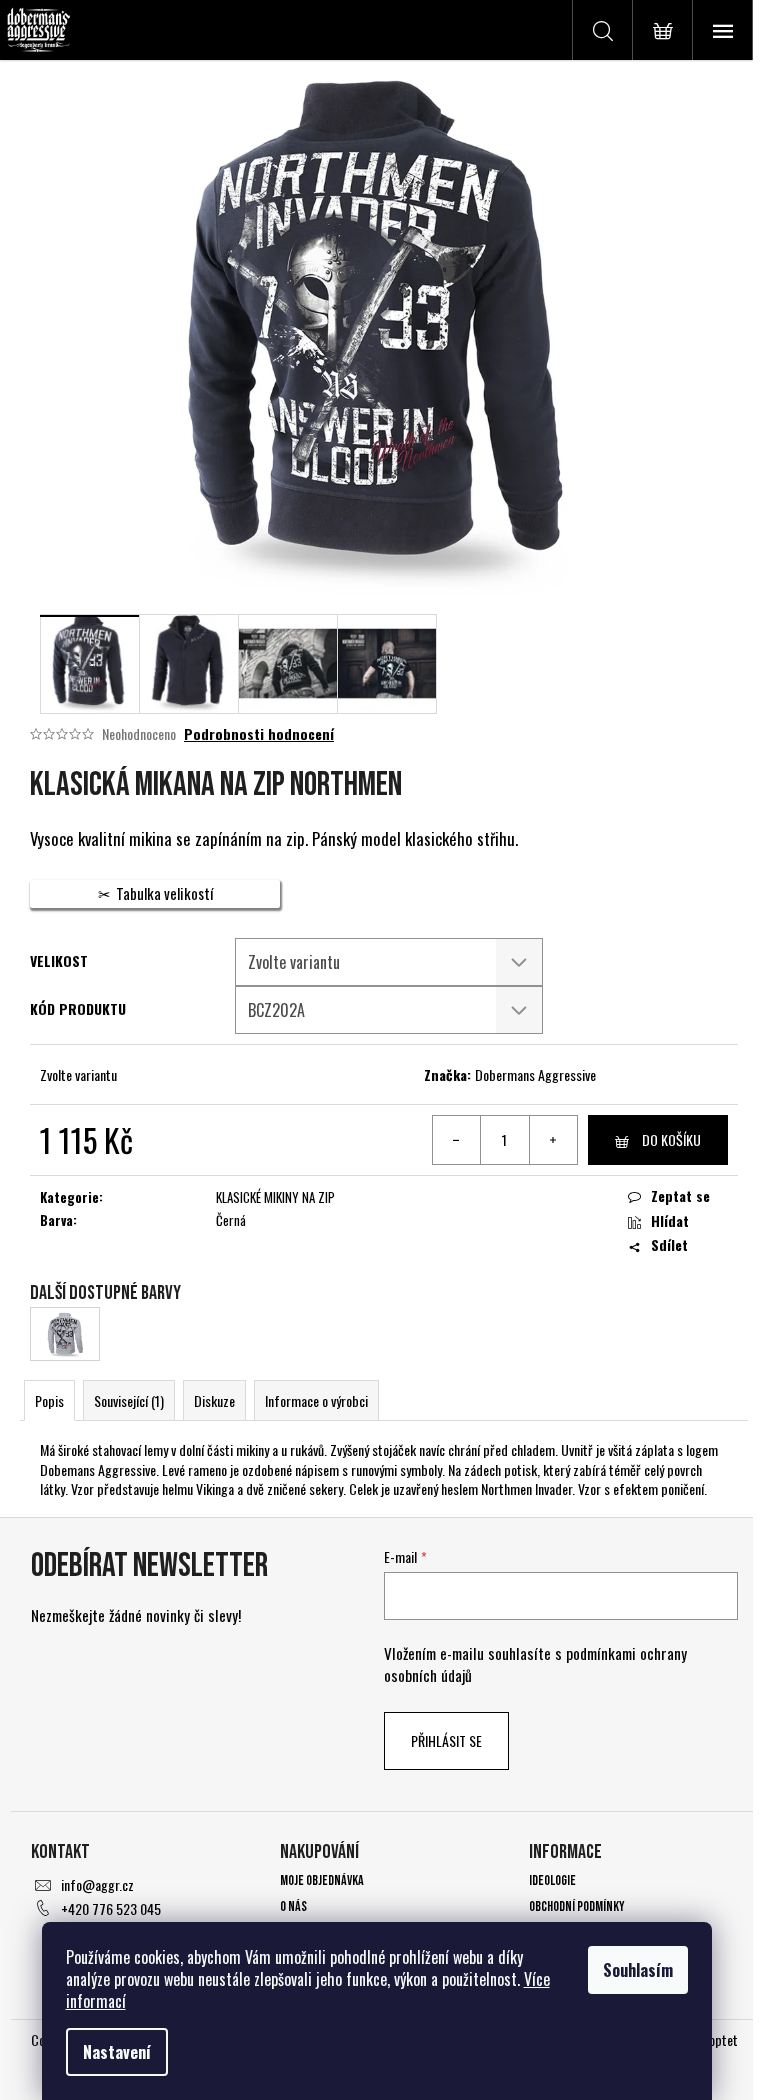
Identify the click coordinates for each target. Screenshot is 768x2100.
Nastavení (117, 2052)
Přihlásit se (446, 1740)
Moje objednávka (322, 1880)
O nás (293, 1906)
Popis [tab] (49, 1400)
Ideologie (552, 1880)
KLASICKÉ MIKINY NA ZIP (275, 1197)
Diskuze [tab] (214, 1400)
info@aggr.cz (97, 1884)
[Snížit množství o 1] (457, 1140)
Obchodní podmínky (577, 1906)
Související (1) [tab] (129, 1400)
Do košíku (671, 1139)
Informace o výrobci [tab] (316, 1400)
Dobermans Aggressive (535, 1074)
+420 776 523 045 (111, 1908)
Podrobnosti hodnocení (259, 734)
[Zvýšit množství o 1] (553, 1140)
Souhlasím (638, 1970)
